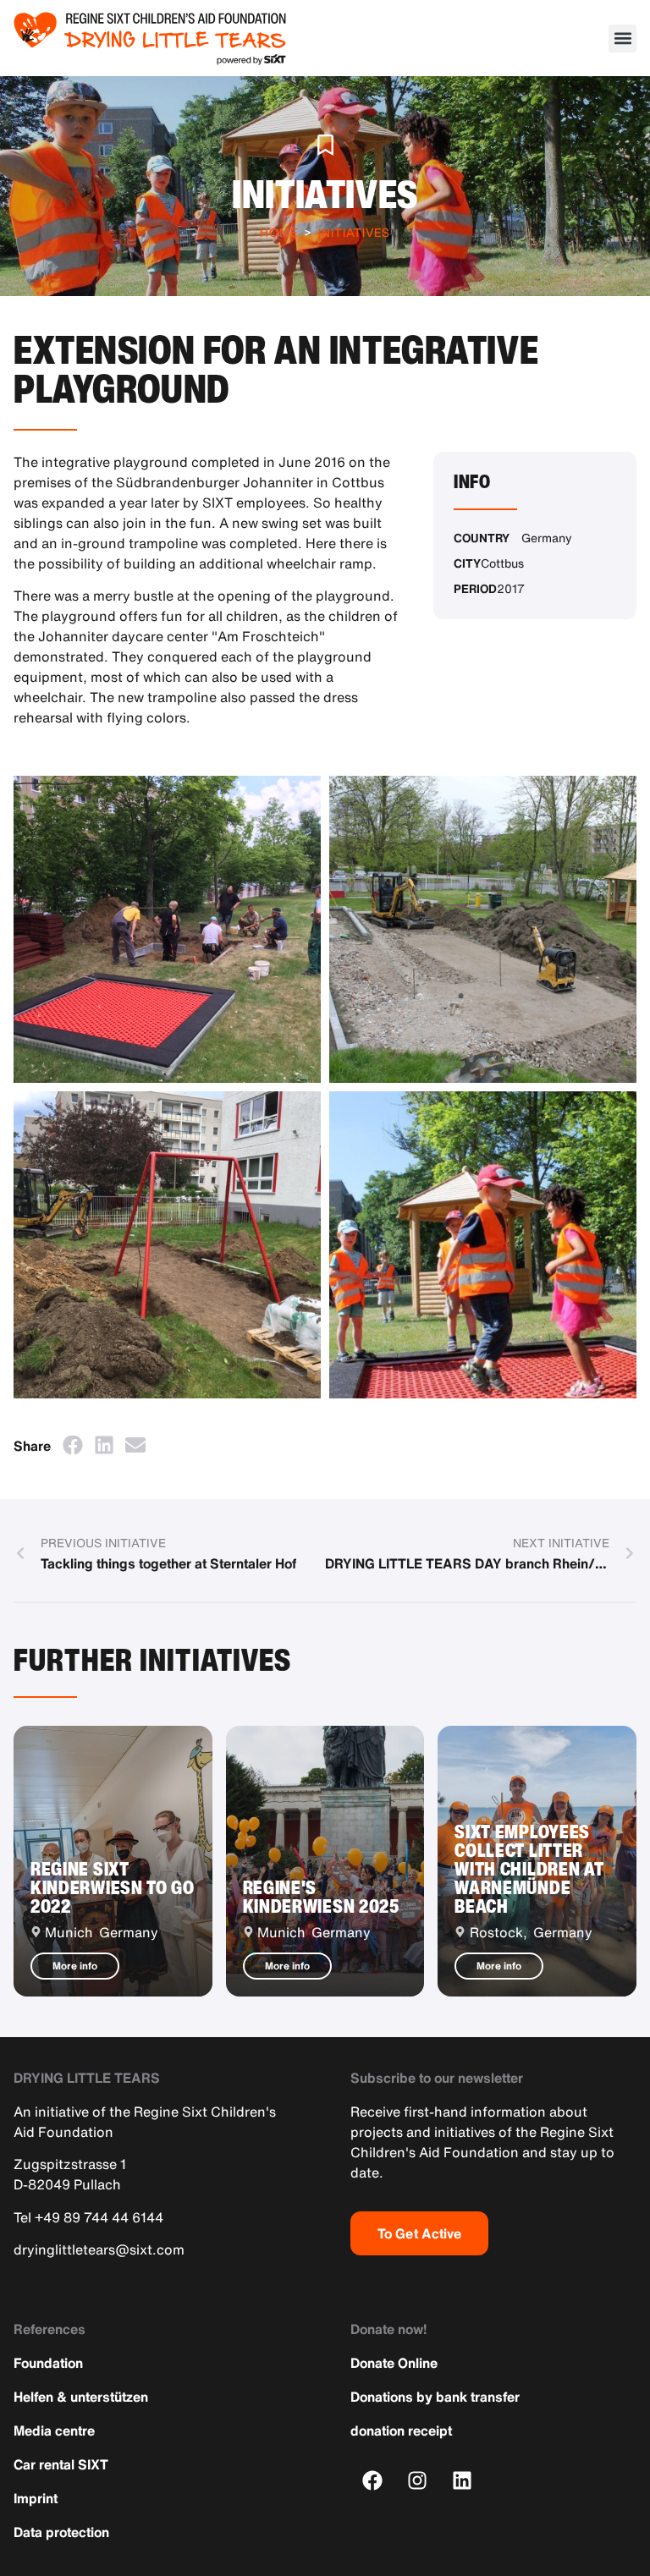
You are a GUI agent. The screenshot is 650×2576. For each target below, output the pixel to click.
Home (279, 232)
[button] (622, 38)
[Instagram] (418, 2480)
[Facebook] (373, 2480)
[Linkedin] (463, 2480)
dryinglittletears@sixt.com (99, 2249)
